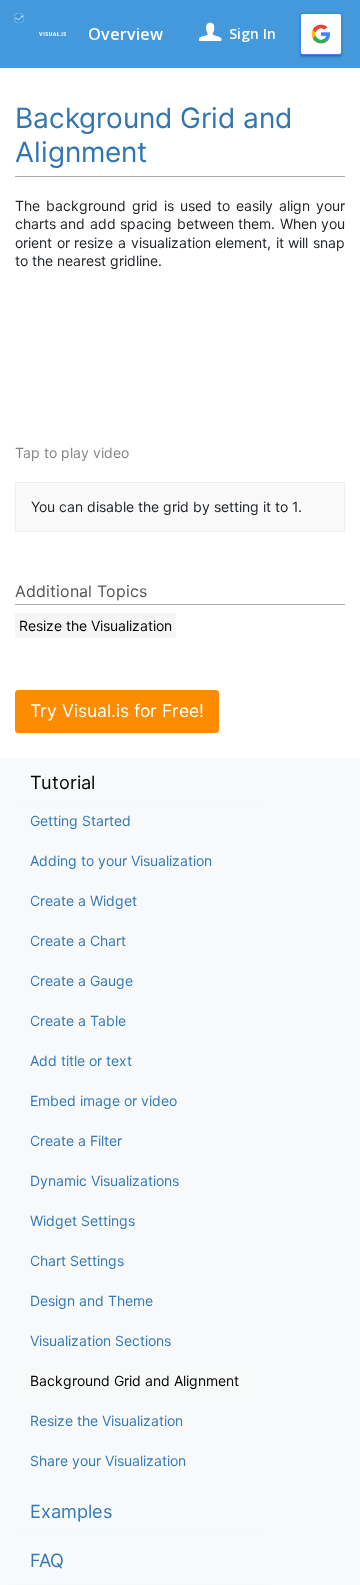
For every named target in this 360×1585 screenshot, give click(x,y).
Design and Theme (91, 1300)
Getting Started (80, 820)
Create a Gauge (81, 980)
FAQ (47, 1560)
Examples (71, 1511)
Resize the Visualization (106, 1420)
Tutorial (62, 782)
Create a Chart (78, 940)
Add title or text (81, 1060)
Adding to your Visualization (121, 860)
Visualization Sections (100, 1340)
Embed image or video (103, 1100)
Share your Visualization (108, 1460)
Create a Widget (83, 900)
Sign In (252, 33)
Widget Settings (82, 1220)
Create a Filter (76, 1140)
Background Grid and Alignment (134, 1380)
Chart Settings (77, 1260)
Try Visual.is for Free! (117, 710)
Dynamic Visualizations (104, 1180)
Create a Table (78, 1020)
